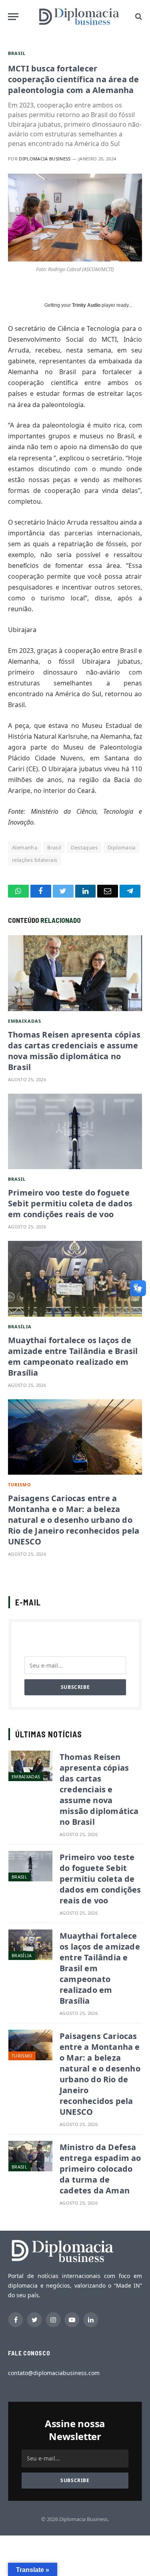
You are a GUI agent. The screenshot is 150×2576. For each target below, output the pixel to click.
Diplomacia (122, 847)
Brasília (20, 1327)
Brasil (17, 53)
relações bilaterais (35, 860)
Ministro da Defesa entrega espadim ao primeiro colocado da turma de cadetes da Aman (100, 2169)
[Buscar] (138, 17)
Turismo (20, 1485)
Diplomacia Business (45, 159)
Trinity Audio (86, 305)
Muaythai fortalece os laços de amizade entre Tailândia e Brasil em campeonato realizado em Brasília (73, 1356)
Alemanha (25, 847)
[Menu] (13, 17)
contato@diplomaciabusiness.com (54, 2373)
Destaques (84, 847)
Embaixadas (25, 1021)
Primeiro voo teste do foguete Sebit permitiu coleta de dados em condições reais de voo (70, 1203)
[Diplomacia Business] (79, 16)
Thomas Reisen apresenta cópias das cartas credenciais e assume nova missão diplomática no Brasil (74, 1051)
